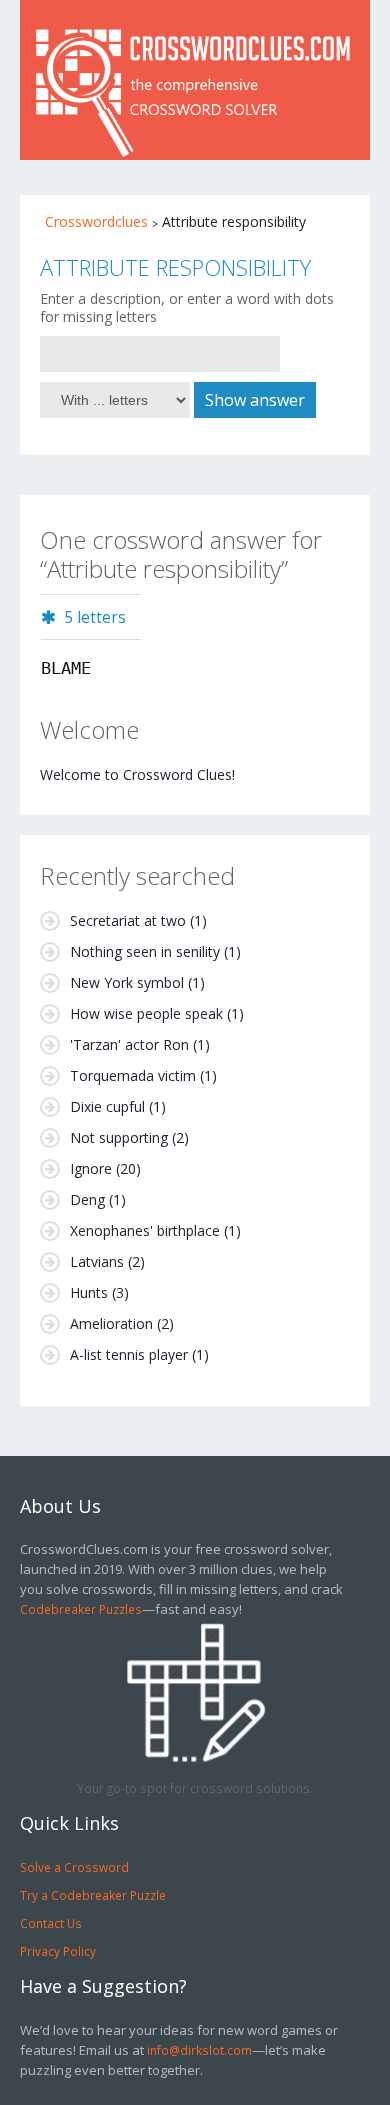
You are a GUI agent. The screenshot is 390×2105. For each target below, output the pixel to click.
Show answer (255, 400)
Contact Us (51, 1923)
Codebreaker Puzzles (81, 1609)
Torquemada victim (133, 1075)
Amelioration (111, 1323)
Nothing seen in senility (145, 951)
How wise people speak (146, 1013)
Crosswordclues (96, 221)
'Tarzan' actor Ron (129, 1044)
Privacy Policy (58, 1951)
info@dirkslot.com (199, 2050)
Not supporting (119, 1137)
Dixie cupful (107, 1106)
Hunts (89, 1292)
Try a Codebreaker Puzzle (93, 1895)
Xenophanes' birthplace (145, 1230)
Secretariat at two (128, 920)
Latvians (97, 1261)
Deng (87, 1199)
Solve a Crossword (74, 1867)
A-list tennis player (129, 1354)
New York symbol (127, 982)
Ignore (91, 1168)
